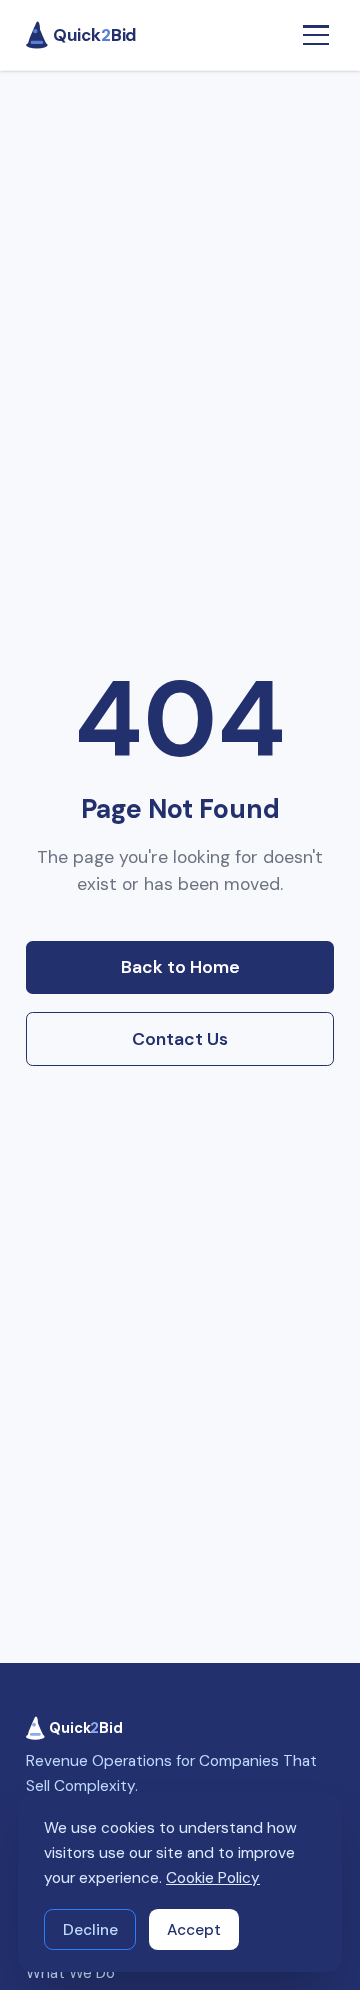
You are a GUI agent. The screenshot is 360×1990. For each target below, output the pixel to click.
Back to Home (180, 967)
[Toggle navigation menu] (315, 35)
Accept (194, 1930)
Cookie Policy (213, 1878)
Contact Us (180, 1039)
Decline (90, 1930)
